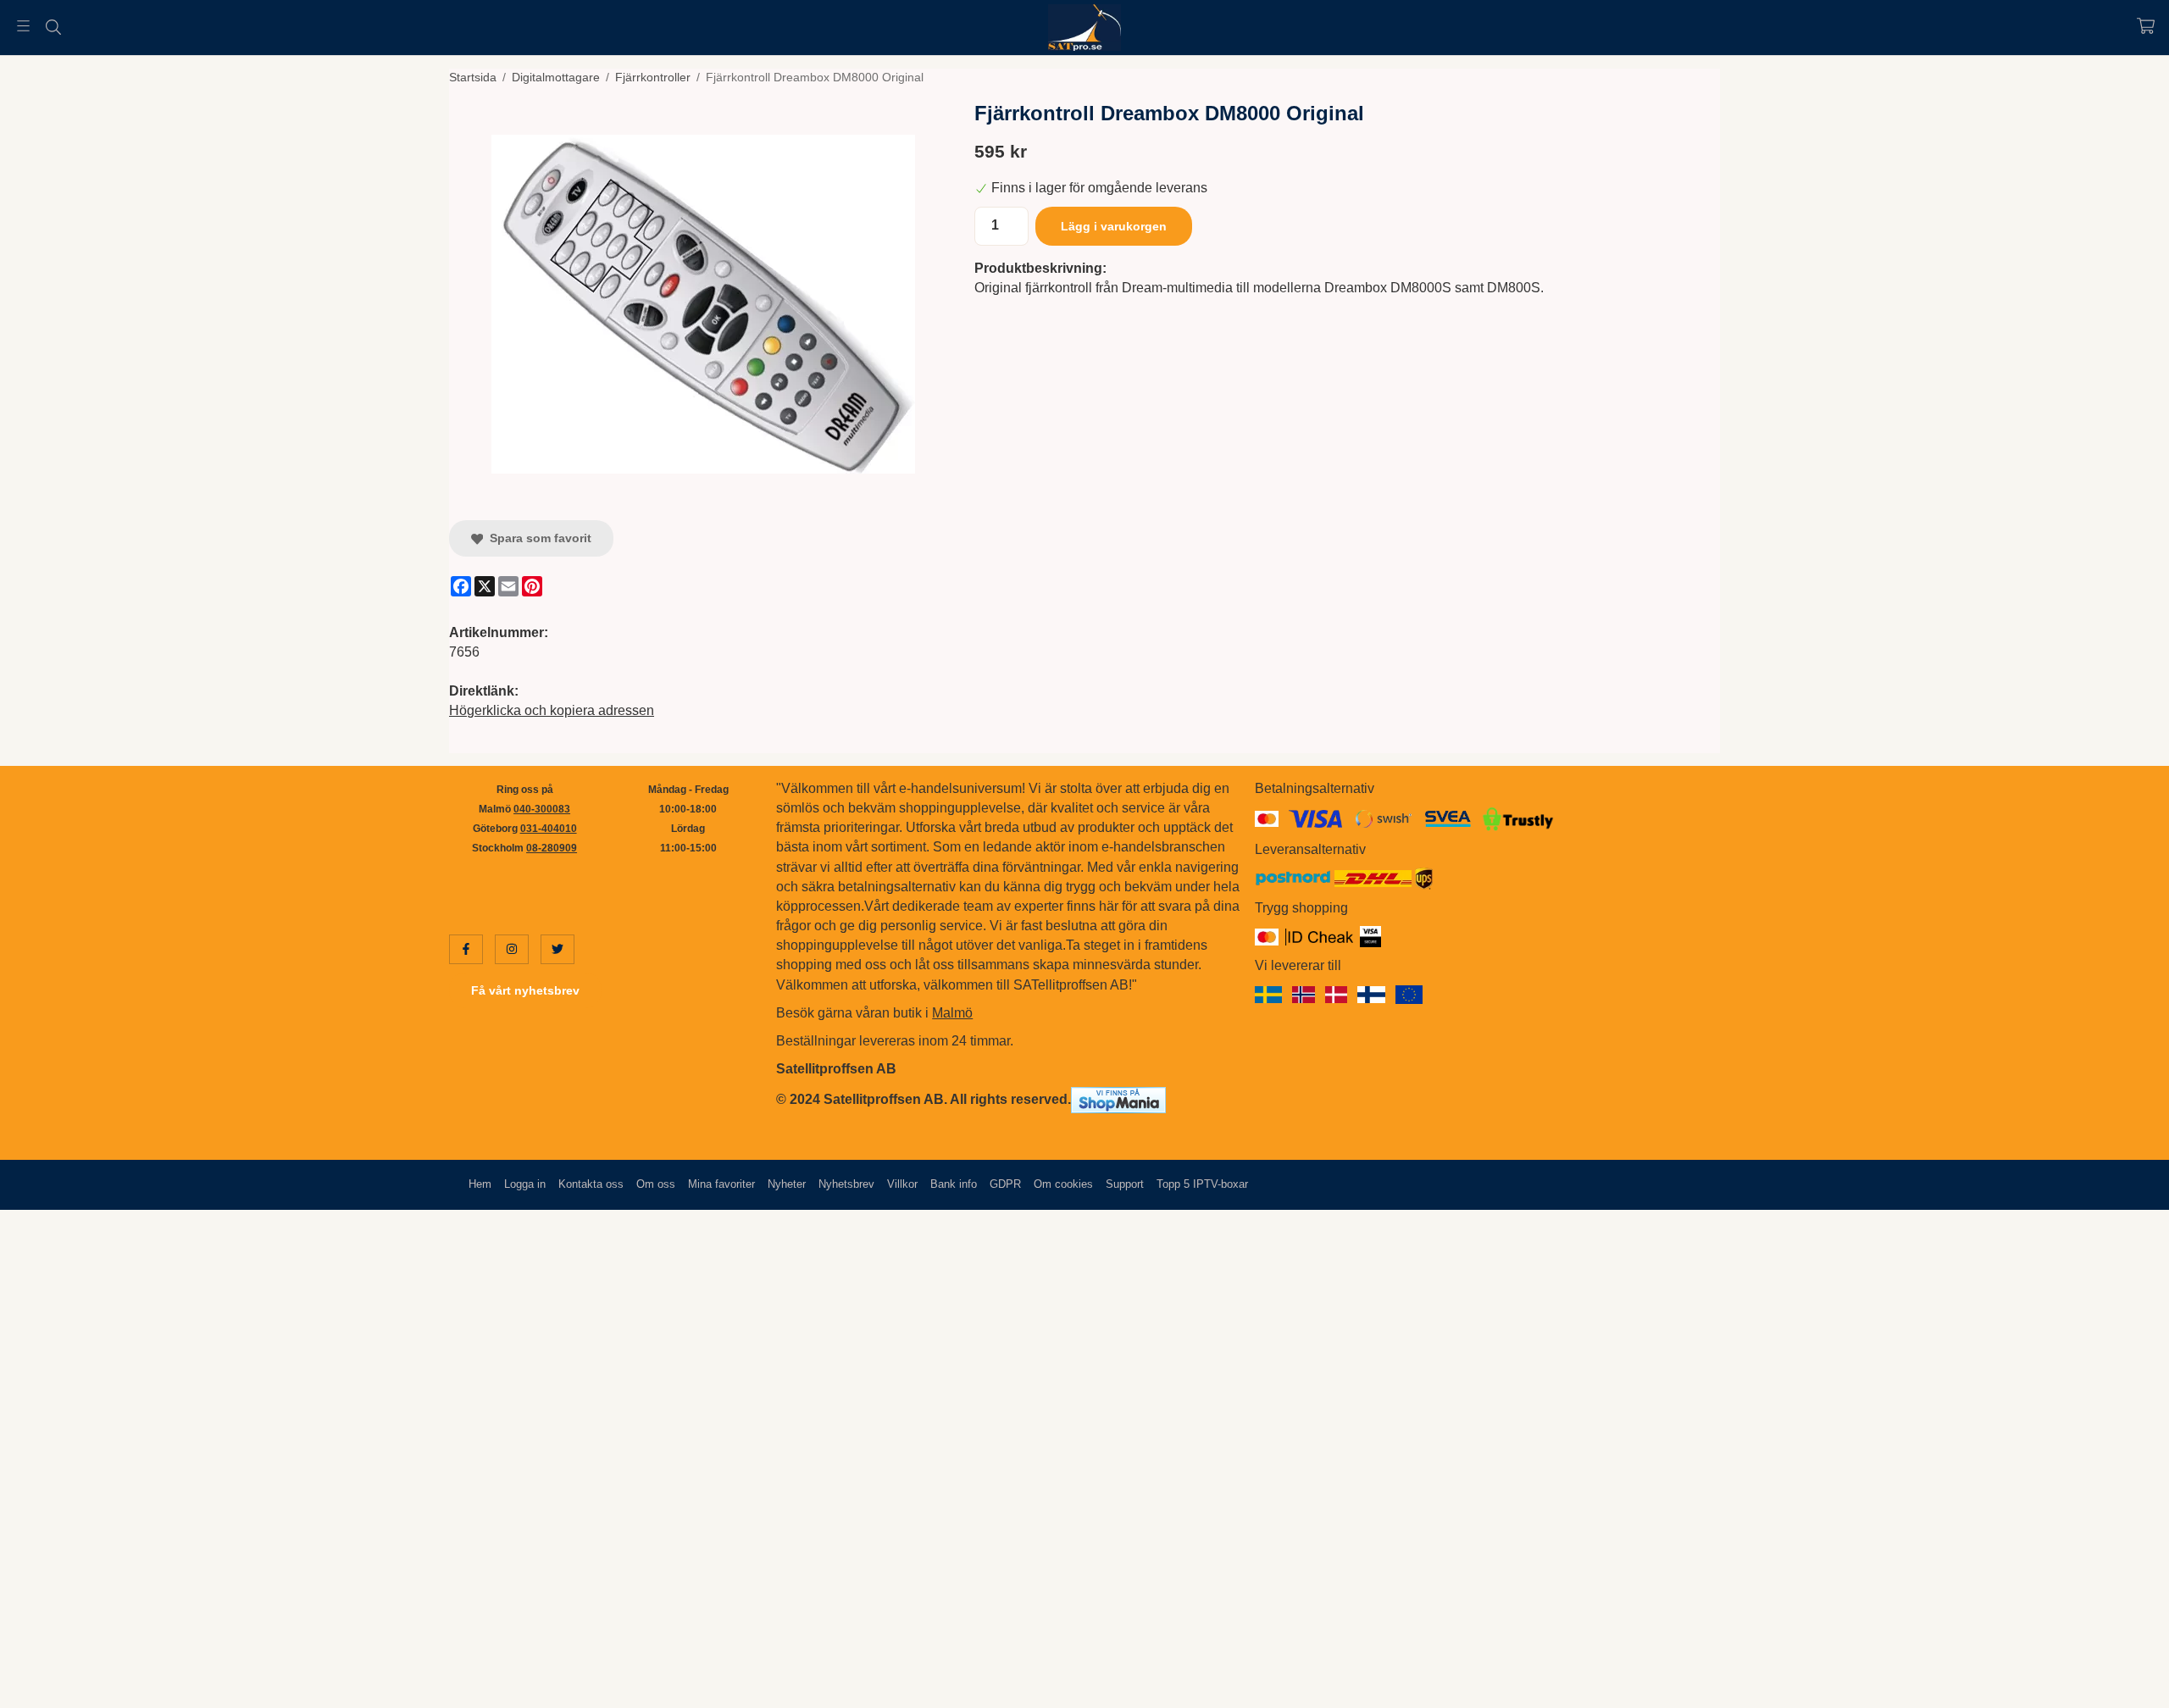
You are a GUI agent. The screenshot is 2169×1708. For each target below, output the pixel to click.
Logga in (525, 1184)
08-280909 (552, 848)
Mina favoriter (721, 1184)
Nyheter (787, 1184)
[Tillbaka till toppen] (1697, 1685)
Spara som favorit (537, 538)
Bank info (954, 1184)
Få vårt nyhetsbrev (525, 990)
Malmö (952, 1013)
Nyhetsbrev (846, 1184)
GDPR (1005, 1184)
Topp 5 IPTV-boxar (1202, 1184)
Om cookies (1063, 1184)
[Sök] (53, 27)
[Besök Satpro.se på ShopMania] (1118, 1099)
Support (1125, 1184)
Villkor (902, 1184)
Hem (480, 1184)
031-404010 (549, 829)
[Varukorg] (2146, 26)
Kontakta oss (591, 1184)
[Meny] (23, 26)
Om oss (656, 1184)
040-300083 (542, 809)
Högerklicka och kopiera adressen (552, 710)
